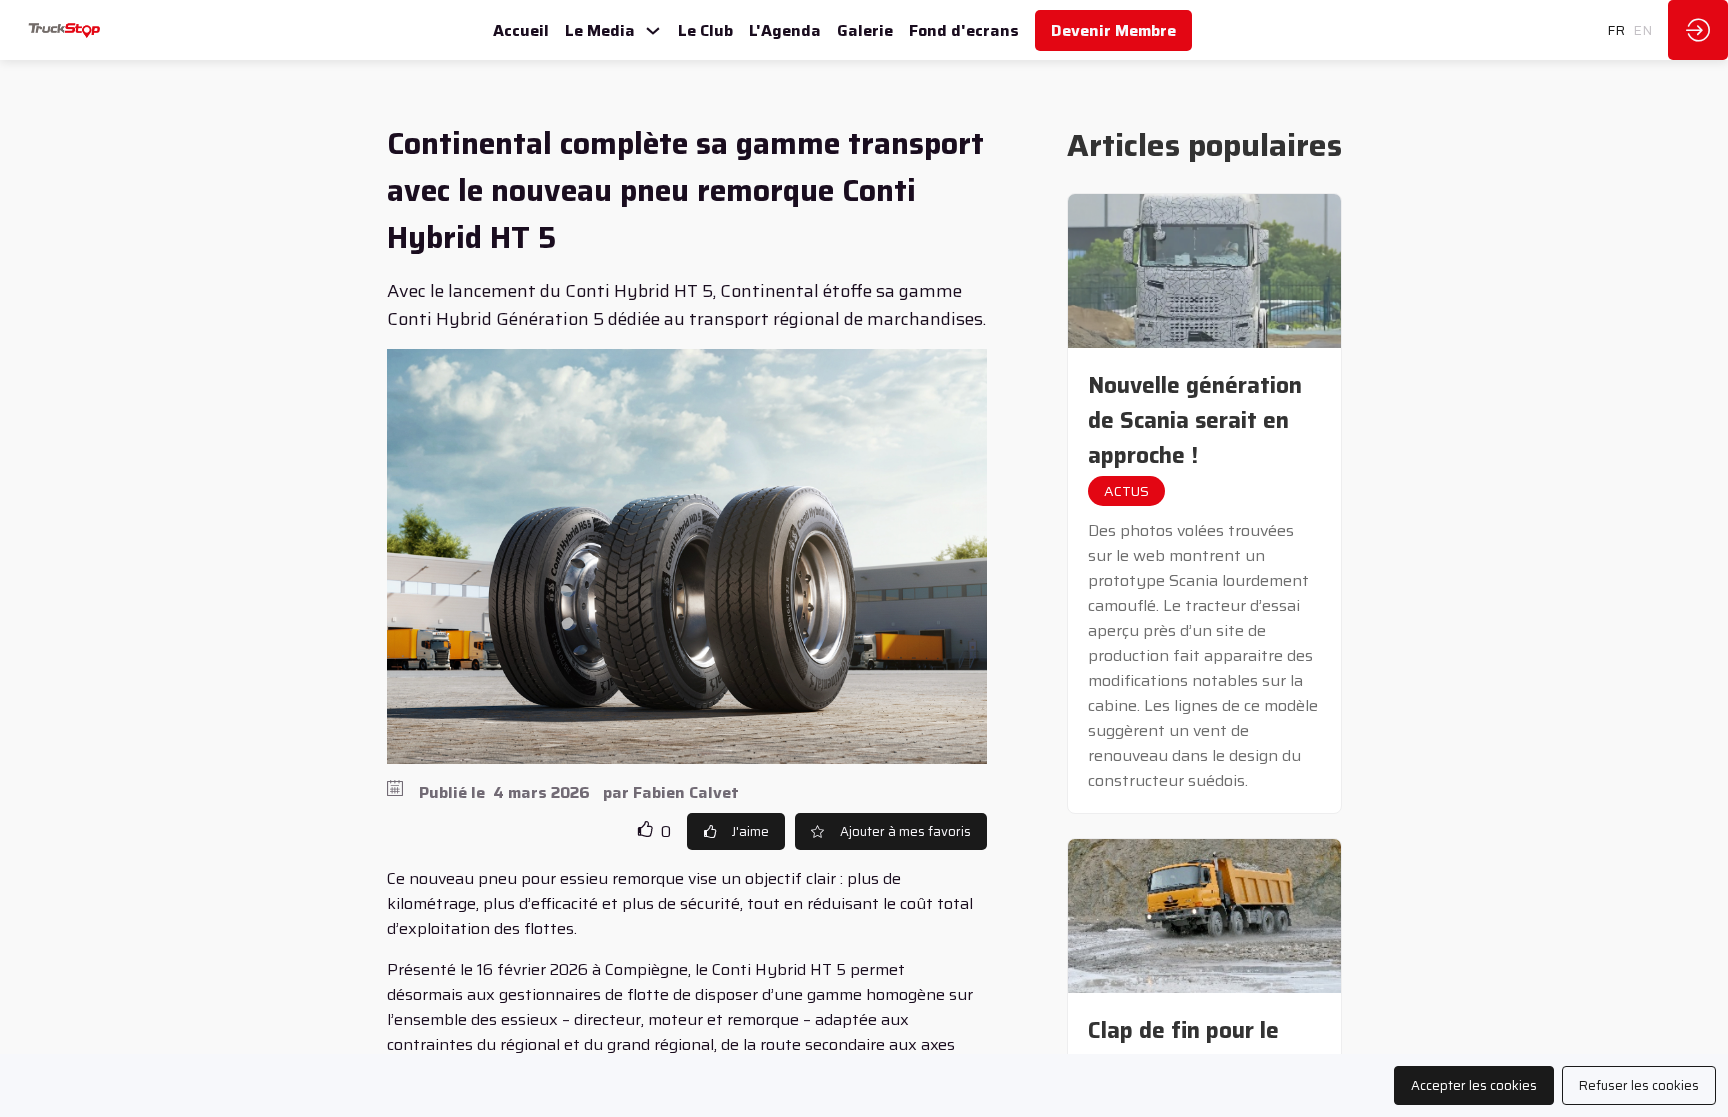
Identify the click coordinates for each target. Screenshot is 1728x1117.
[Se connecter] (1698, 30)
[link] (521, 30)
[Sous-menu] (652, 31)
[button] (1113, 30)
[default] (865, 30)
